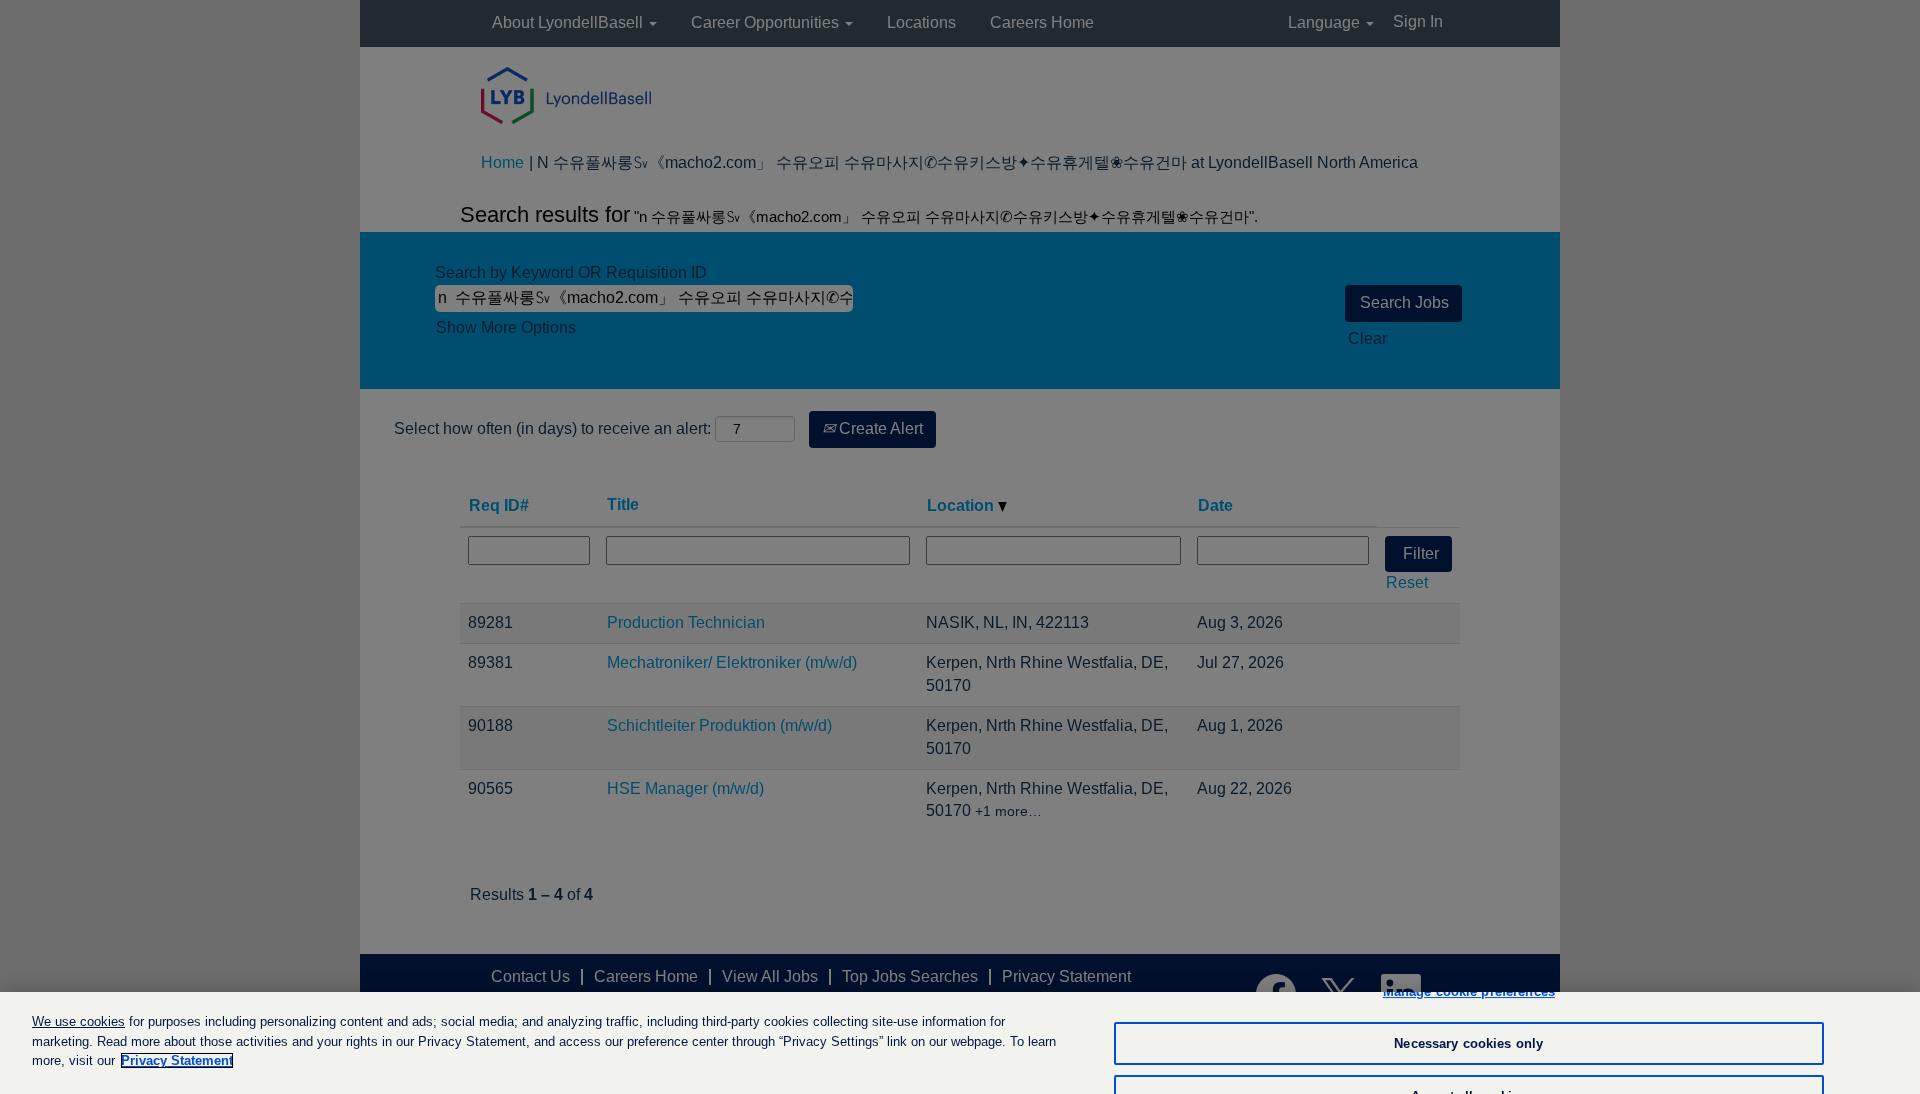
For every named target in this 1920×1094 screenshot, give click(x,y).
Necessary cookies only (1468, 1043)
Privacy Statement (177, 1060)
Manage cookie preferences (1469, 991)
